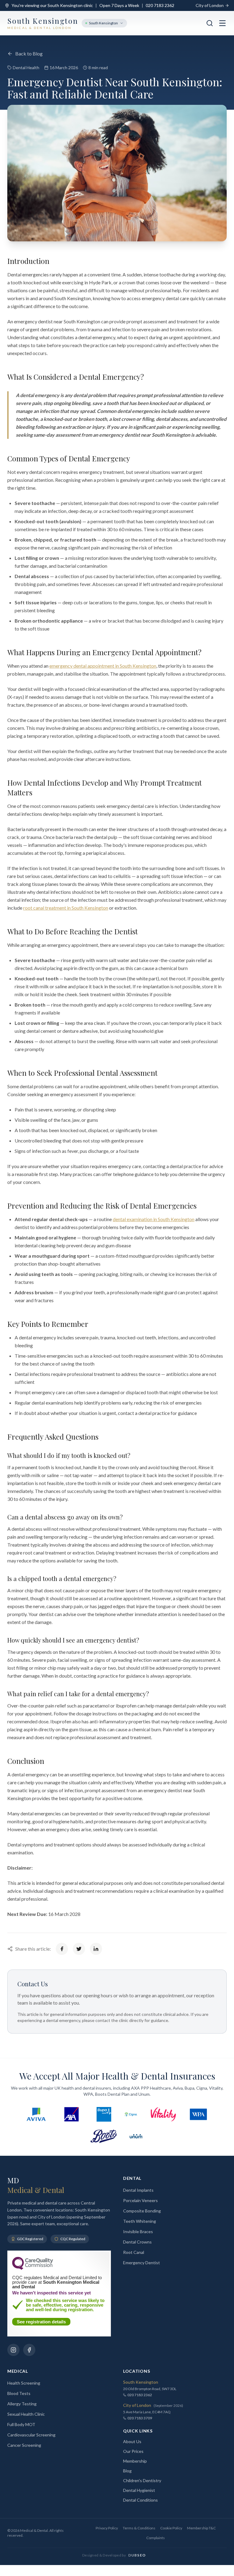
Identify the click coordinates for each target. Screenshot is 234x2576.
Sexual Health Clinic (26, 2414)
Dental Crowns (137, 2242)
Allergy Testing (22, 2404)
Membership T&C (201, 2528)
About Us (132, 2441)
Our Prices (133, 2451)
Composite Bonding (142, 2211)
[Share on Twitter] (79, 1949)
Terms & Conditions (139, 2528)
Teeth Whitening (140, 2221)
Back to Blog (29, 53)
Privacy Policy (107, 2528)
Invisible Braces (138, 2231)
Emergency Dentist (142, 2263)
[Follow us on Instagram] (13, 2350)
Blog (127, 2471)
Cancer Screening (24, 2445)
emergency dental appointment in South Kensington (103, 666)
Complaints (156, 2538)
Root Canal (134, 2252)
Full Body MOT (21, 2424)
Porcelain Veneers (140, 2200)
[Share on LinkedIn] (96, 1949)
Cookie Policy (171, 2528)
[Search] (210, 23)
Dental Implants (138, 2190)
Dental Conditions (140, 2500)
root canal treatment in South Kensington (66, 908)
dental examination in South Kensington (154, 1219)
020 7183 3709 (140, 2418)
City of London (210, 5)
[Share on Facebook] (62, 1949)
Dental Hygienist (139, 2490)
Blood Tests (19, 2393)
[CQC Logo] (33, 2268)
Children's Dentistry (142, 2480)
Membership (135, 2461)
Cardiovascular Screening (31, 2435)
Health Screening (24, 2383)
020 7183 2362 (160, 5)
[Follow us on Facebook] (29, 2350)
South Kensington (103, 23)
